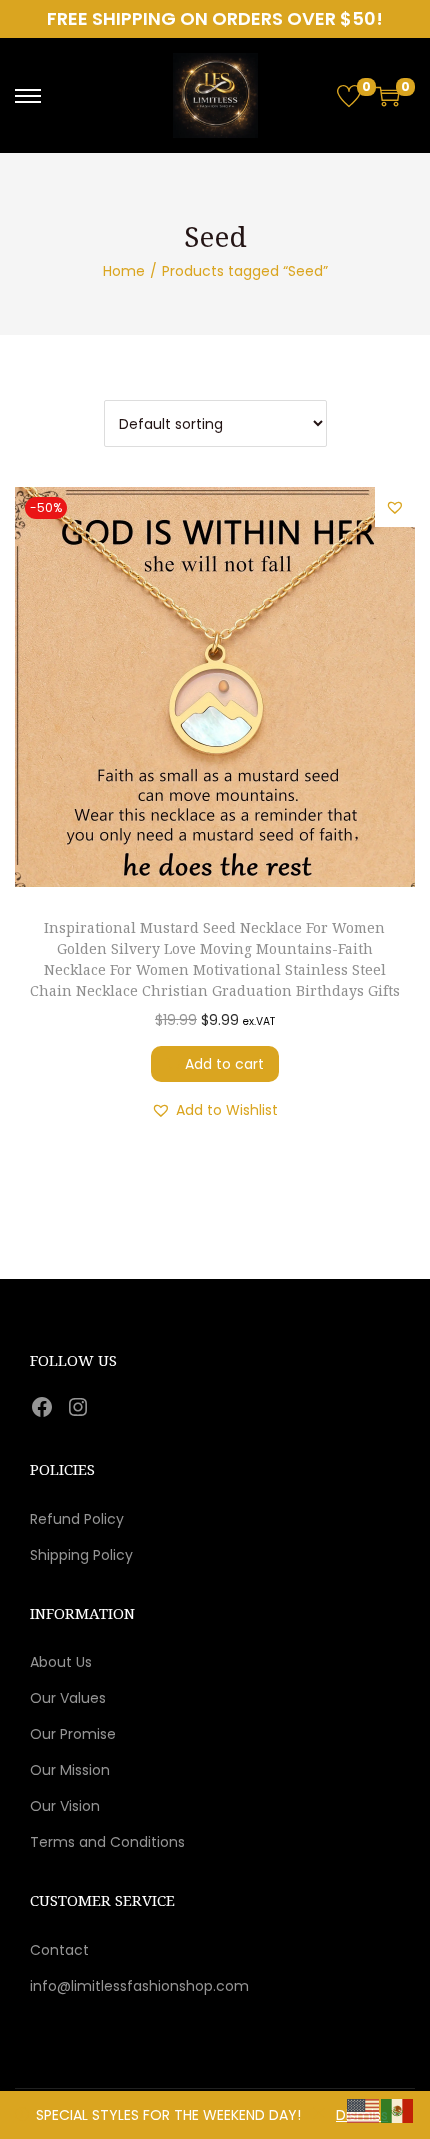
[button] (395, 507)
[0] (349, 96)
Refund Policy (77, 1519)
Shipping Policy (81, 1555)
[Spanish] (398, 2110)
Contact (59, 1950)
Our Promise (73, 1734)
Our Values (68, 1698)
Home (124, 271)
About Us (61, 1662)
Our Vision (65, 1806)
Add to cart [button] (224, 1064)
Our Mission (70, 1770)
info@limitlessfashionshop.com (139, 1986)
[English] (364, 2110)
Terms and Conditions (107, 1842)
